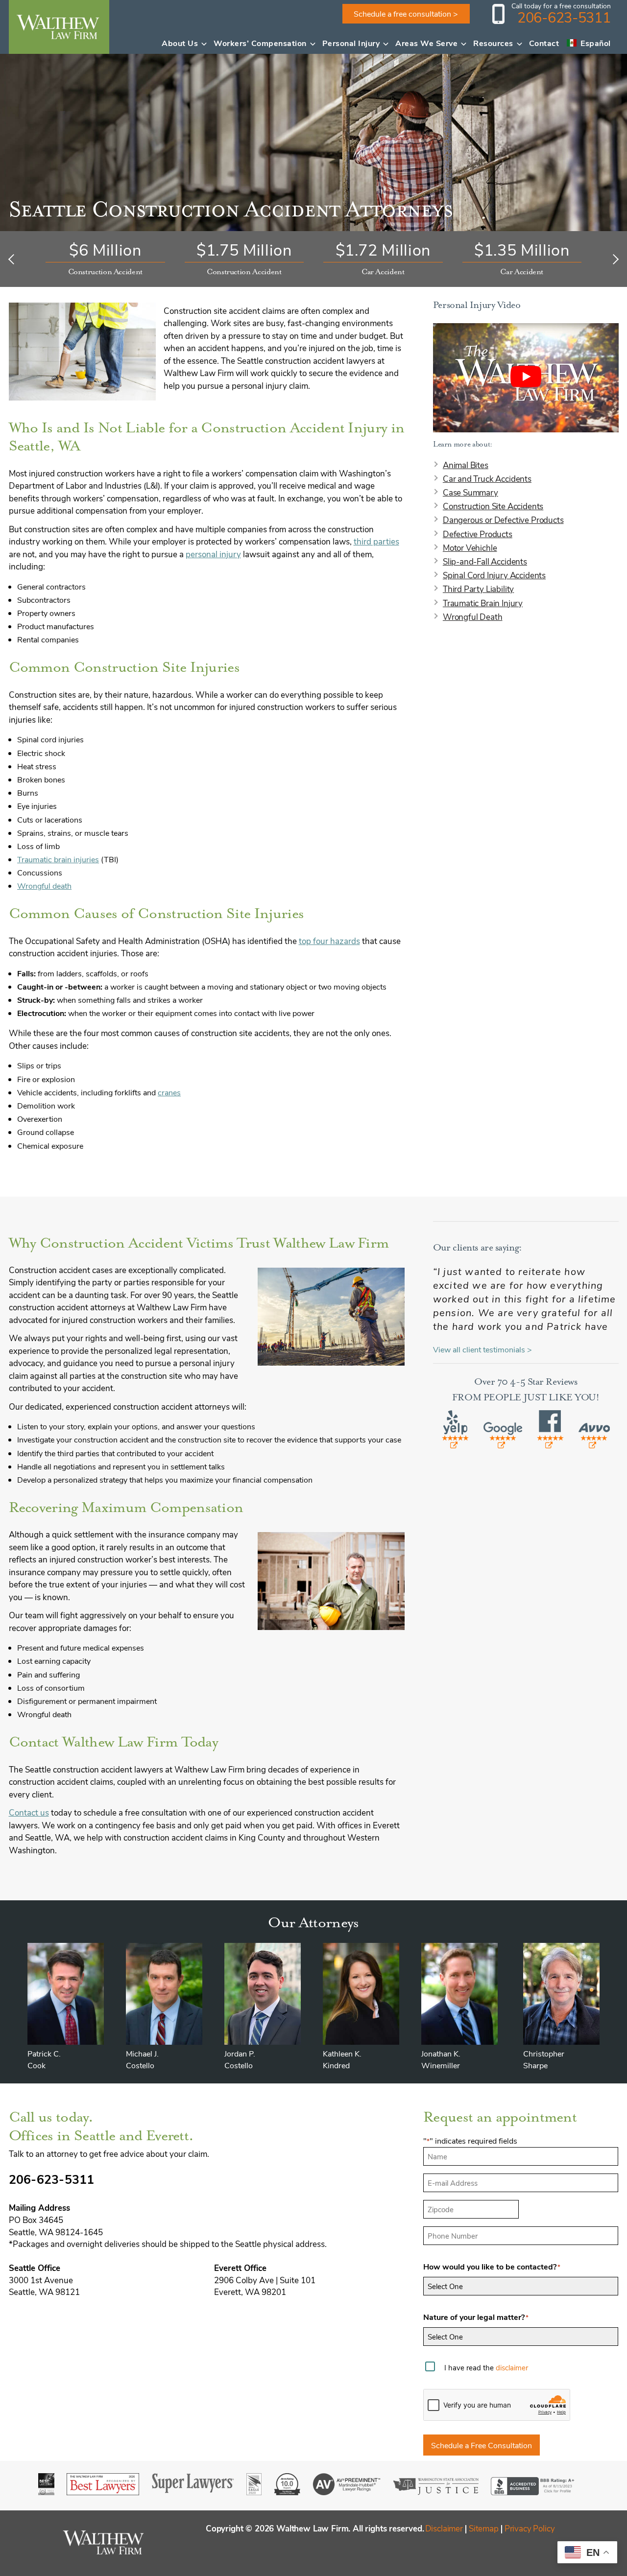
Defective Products (478, 534)
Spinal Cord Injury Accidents (494, 575)
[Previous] (13, 259)
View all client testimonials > (482, 1349)
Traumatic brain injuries (58, 859)
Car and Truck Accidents (487, 478)
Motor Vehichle (470, 547)
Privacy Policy (530, 2528)
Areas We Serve (426, 43)
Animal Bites (466, 465)
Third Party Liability (478, 589)
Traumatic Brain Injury (483, 603)
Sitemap (484, 2528)
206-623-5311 (564, 17)
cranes (169, 1092)
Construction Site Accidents (493, 506)
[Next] (614, 259)
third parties (376, 541)
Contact (544, 43)
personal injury (213, 554)
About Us (180, 43)
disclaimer (512, 2367)
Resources (493, 43)
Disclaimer (444, 2528)
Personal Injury (351, 43)
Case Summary (470, 492)
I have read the (486, 2367)
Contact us (29, 1812)
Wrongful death (44, 886)
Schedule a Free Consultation (482, 2445)
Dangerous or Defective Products (503, 520)
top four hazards (329, 941)
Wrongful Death (473, 616)
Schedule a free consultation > (406, 13)
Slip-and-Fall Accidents (485, 561)
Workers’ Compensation (260, 43)
